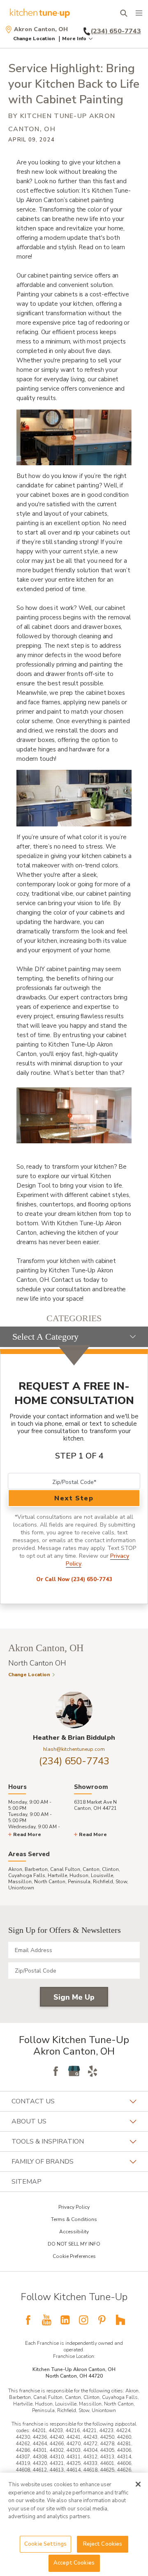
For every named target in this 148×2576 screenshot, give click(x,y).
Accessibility (74, 2232)
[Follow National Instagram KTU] (83, 2320)
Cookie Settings (45, 2544)
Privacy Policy (74, 2207)
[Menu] (139, 13)
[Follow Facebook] (55, 2071)
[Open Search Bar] (124, 13)
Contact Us (33, 2101)
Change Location (34, 39)
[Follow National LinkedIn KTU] (65, 2320)
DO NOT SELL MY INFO (74, 2244)
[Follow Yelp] (92, 2071)
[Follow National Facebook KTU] (28, 2320)
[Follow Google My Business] (74, 2071)
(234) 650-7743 (74, 1761)
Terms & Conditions (74, 2219)
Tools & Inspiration (48, 2141)
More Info (74, 39)
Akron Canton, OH (41, 30)
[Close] (138, 2484)
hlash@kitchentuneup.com (74, 1749)
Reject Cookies (103, 2544)
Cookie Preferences (74, 2256)
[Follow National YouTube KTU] (46, 2320)
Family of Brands (43, 2162)
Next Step (74, 1498)
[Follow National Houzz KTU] (120, 2320)
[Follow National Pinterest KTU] (102, 2320)
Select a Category (45, 1337)
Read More (27, 1834)
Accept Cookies (74, 2563)
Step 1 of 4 (79, 1456)
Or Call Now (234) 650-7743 (74, 1579)
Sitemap (27, 2182)
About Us (29, 2121)
